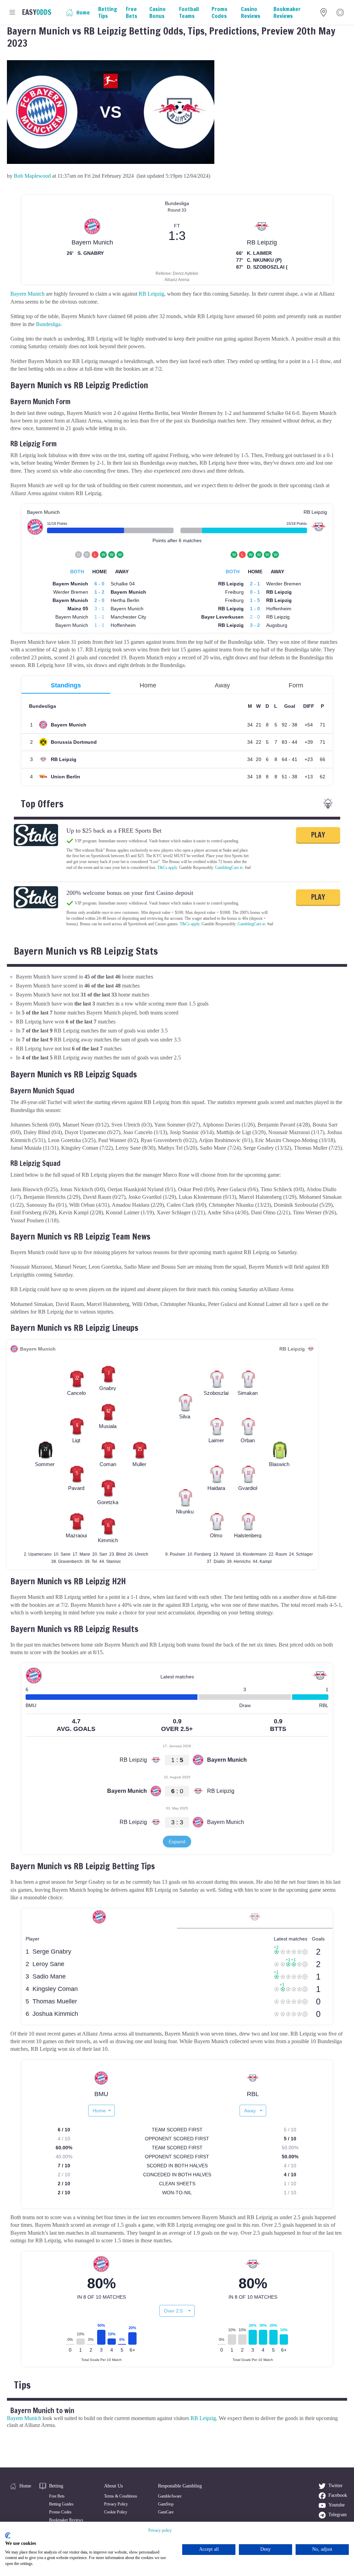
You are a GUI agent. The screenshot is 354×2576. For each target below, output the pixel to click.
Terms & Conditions (121, 2496)
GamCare (166, 2512)
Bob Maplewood (32, 176)
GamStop (166, 2504)
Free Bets (57, 2496)
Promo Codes (60, 2512)
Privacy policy (160, 2530)
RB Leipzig (151, 294)
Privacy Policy (116, 2504)
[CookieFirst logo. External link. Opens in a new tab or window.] (8, 2536)
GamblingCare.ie (229, 868)
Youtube (337, 2505)
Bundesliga (48, 324)
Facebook (338, 2495)
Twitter (336, 2486)
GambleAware (170, 2496)
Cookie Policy (116, 2512)
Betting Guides (61, 2504)
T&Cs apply (167, 868)
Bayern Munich (27, 294)
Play (318, 835)
